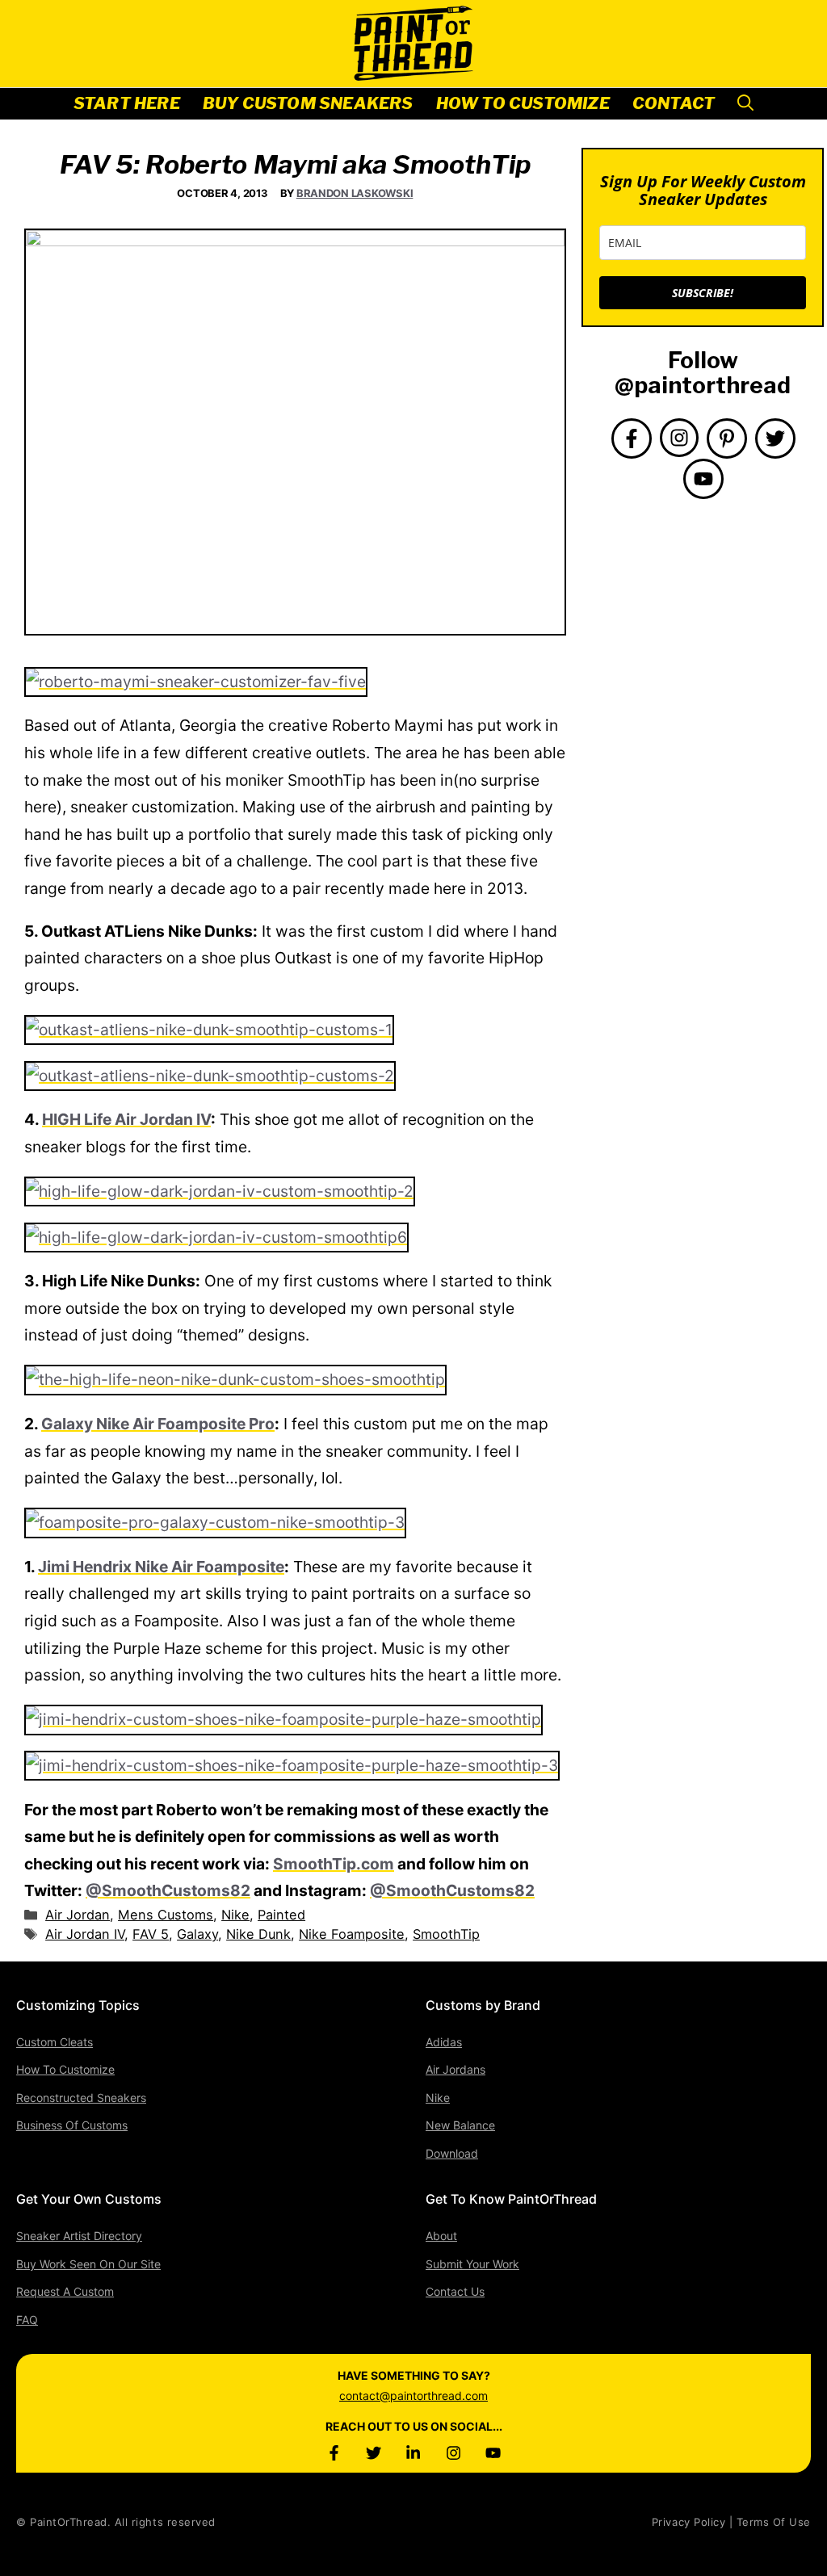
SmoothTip (446, 1934)
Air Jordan (78, 1915)
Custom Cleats (55, 2042)
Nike (235, 1915)
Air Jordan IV (85, 1934)
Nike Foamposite (352, 1934)
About (441, 2236)
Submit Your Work (472, 2264)
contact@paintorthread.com (413, 2396)
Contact (674, 103)
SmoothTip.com (334, 1864)
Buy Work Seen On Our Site (88, 2264)
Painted (281, 1915)
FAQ (27, 2320)
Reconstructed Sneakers (81, 2098)
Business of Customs (72, 2125)
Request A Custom (65, 2291)
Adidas (444, 2042)
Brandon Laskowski (355, 193)
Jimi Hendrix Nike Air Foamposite (161, 1567)
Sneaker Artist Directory (79, 2236)
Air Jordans (455, 2069)
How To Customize (523, 103)
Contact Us (455, 2291)
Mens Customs (166, 1915)
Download (452, 2153)
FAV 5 (151, 1934)
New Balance (460, 2125)
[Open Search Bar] (745, 104)
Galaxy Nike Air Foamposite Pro (158, 1424)
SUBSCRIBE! (703, 293)
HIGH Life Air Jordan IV (126, 1119)
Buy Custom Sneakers (308, 103)
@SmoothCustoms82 (168, 1890)
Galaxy (197, 1934)
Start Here (127, 103)
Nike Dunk (258, 1934)
